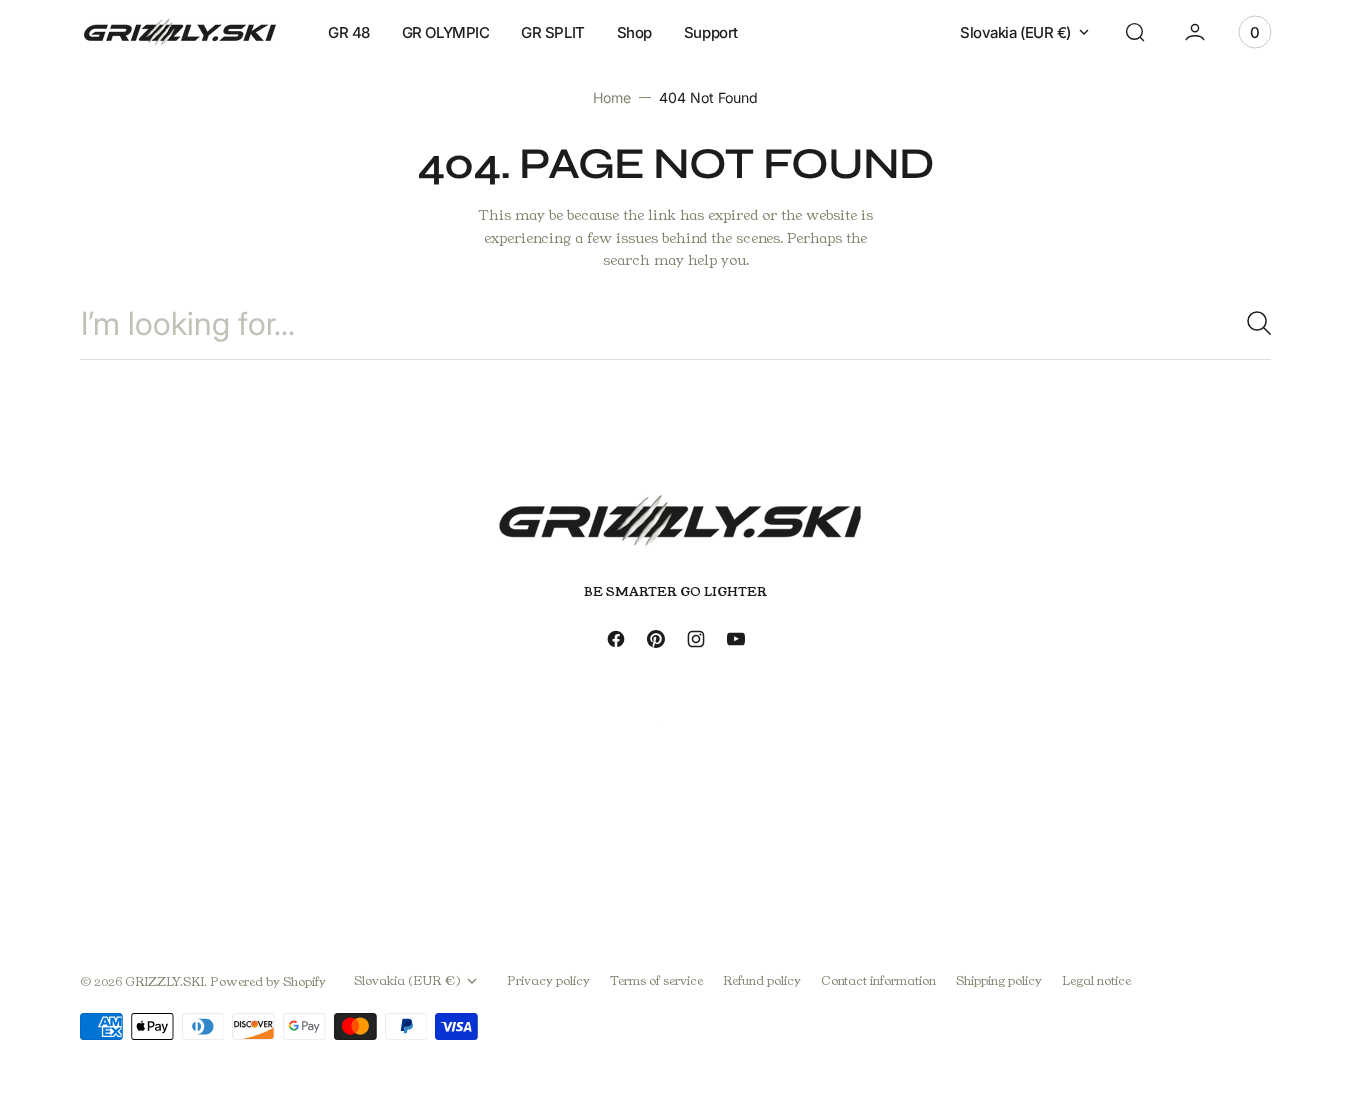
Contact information (878, 980)
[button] (1135, 32)
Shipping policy (999, 980)
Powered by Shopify (268, 981)
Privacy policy (966, 854)
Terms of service (656, 980)
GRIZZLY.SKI (164, 981)
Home (612, 97)
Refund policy (762, 980)
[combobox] (675, 323)
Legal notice (1096, 980)
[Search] (1251, 323)
